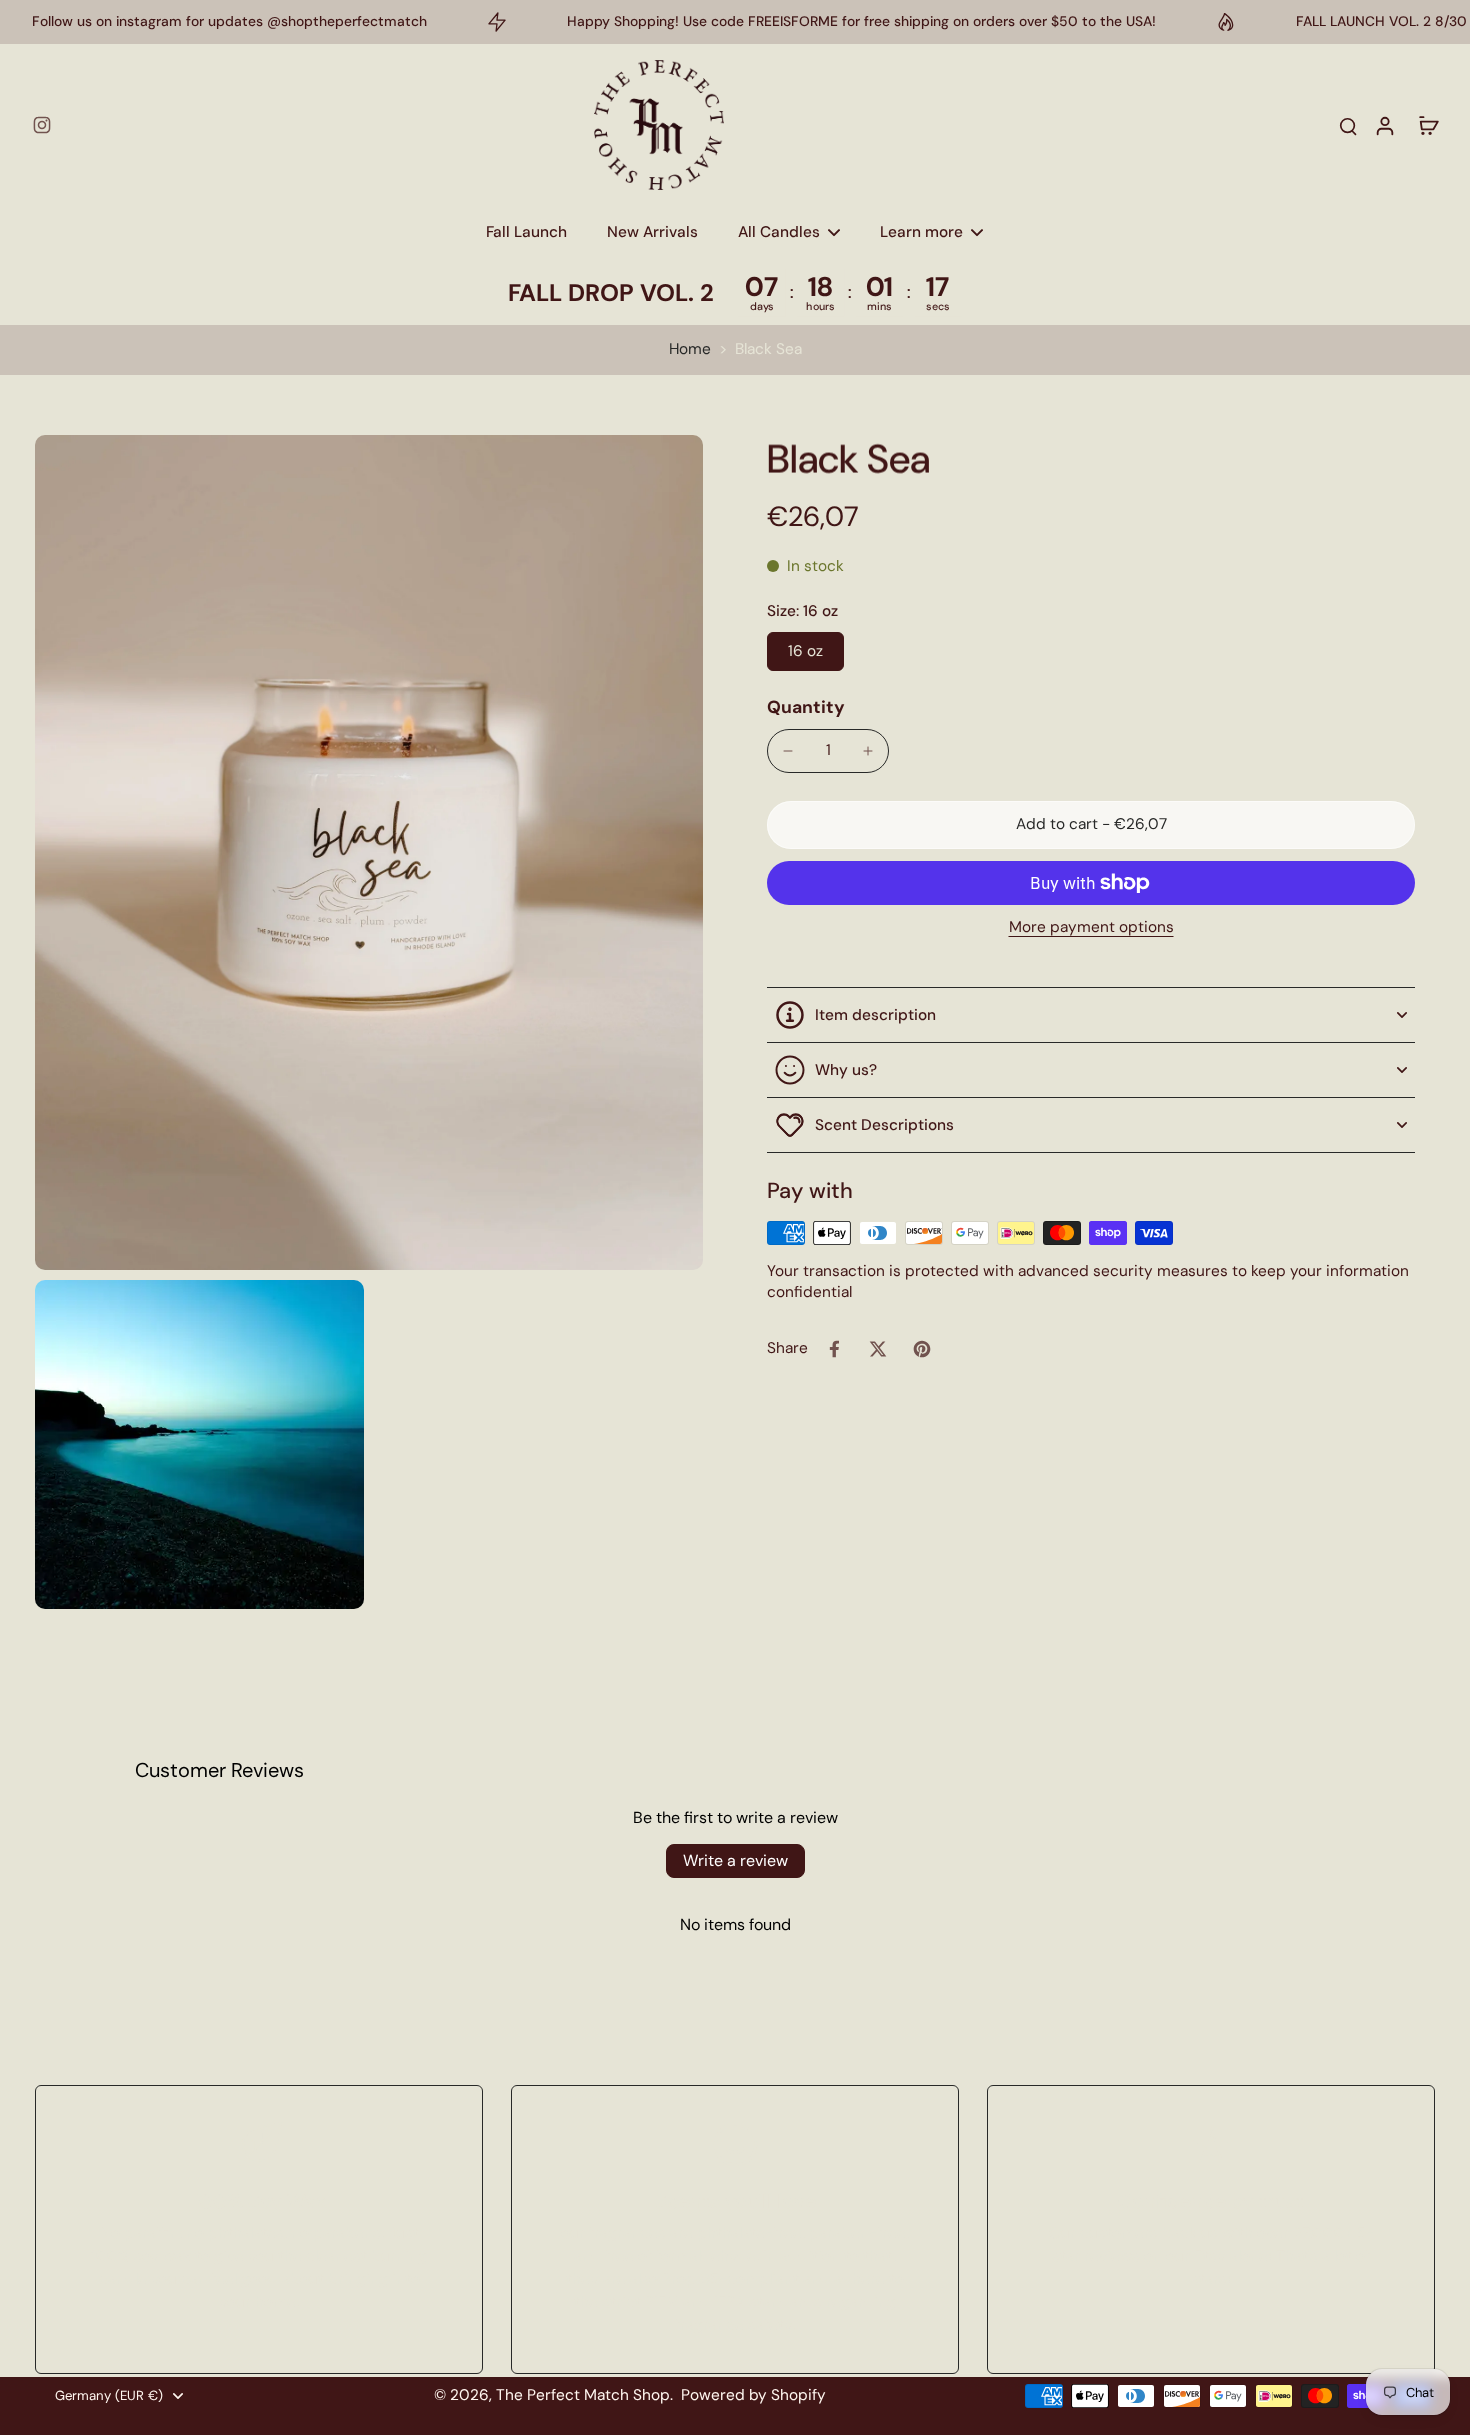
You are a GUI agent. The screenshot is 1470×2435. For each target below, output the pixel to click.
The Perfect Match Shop (583, 2395)
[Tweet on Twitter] (878, 1349)
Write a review (735, 1860)
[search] (1348, 125)
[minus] (788, 751)
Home (690, 349)
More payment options (1091, 928)
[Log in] (1384, 125)
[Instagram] (42, 125)
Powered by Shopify (753, 2395)
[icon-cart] (1428, 125)
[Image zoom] (369, 852)
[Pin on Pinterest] (922, 1349)
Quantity (806, 707)
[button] (1091, 824)
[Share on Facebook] (834, 1349)
